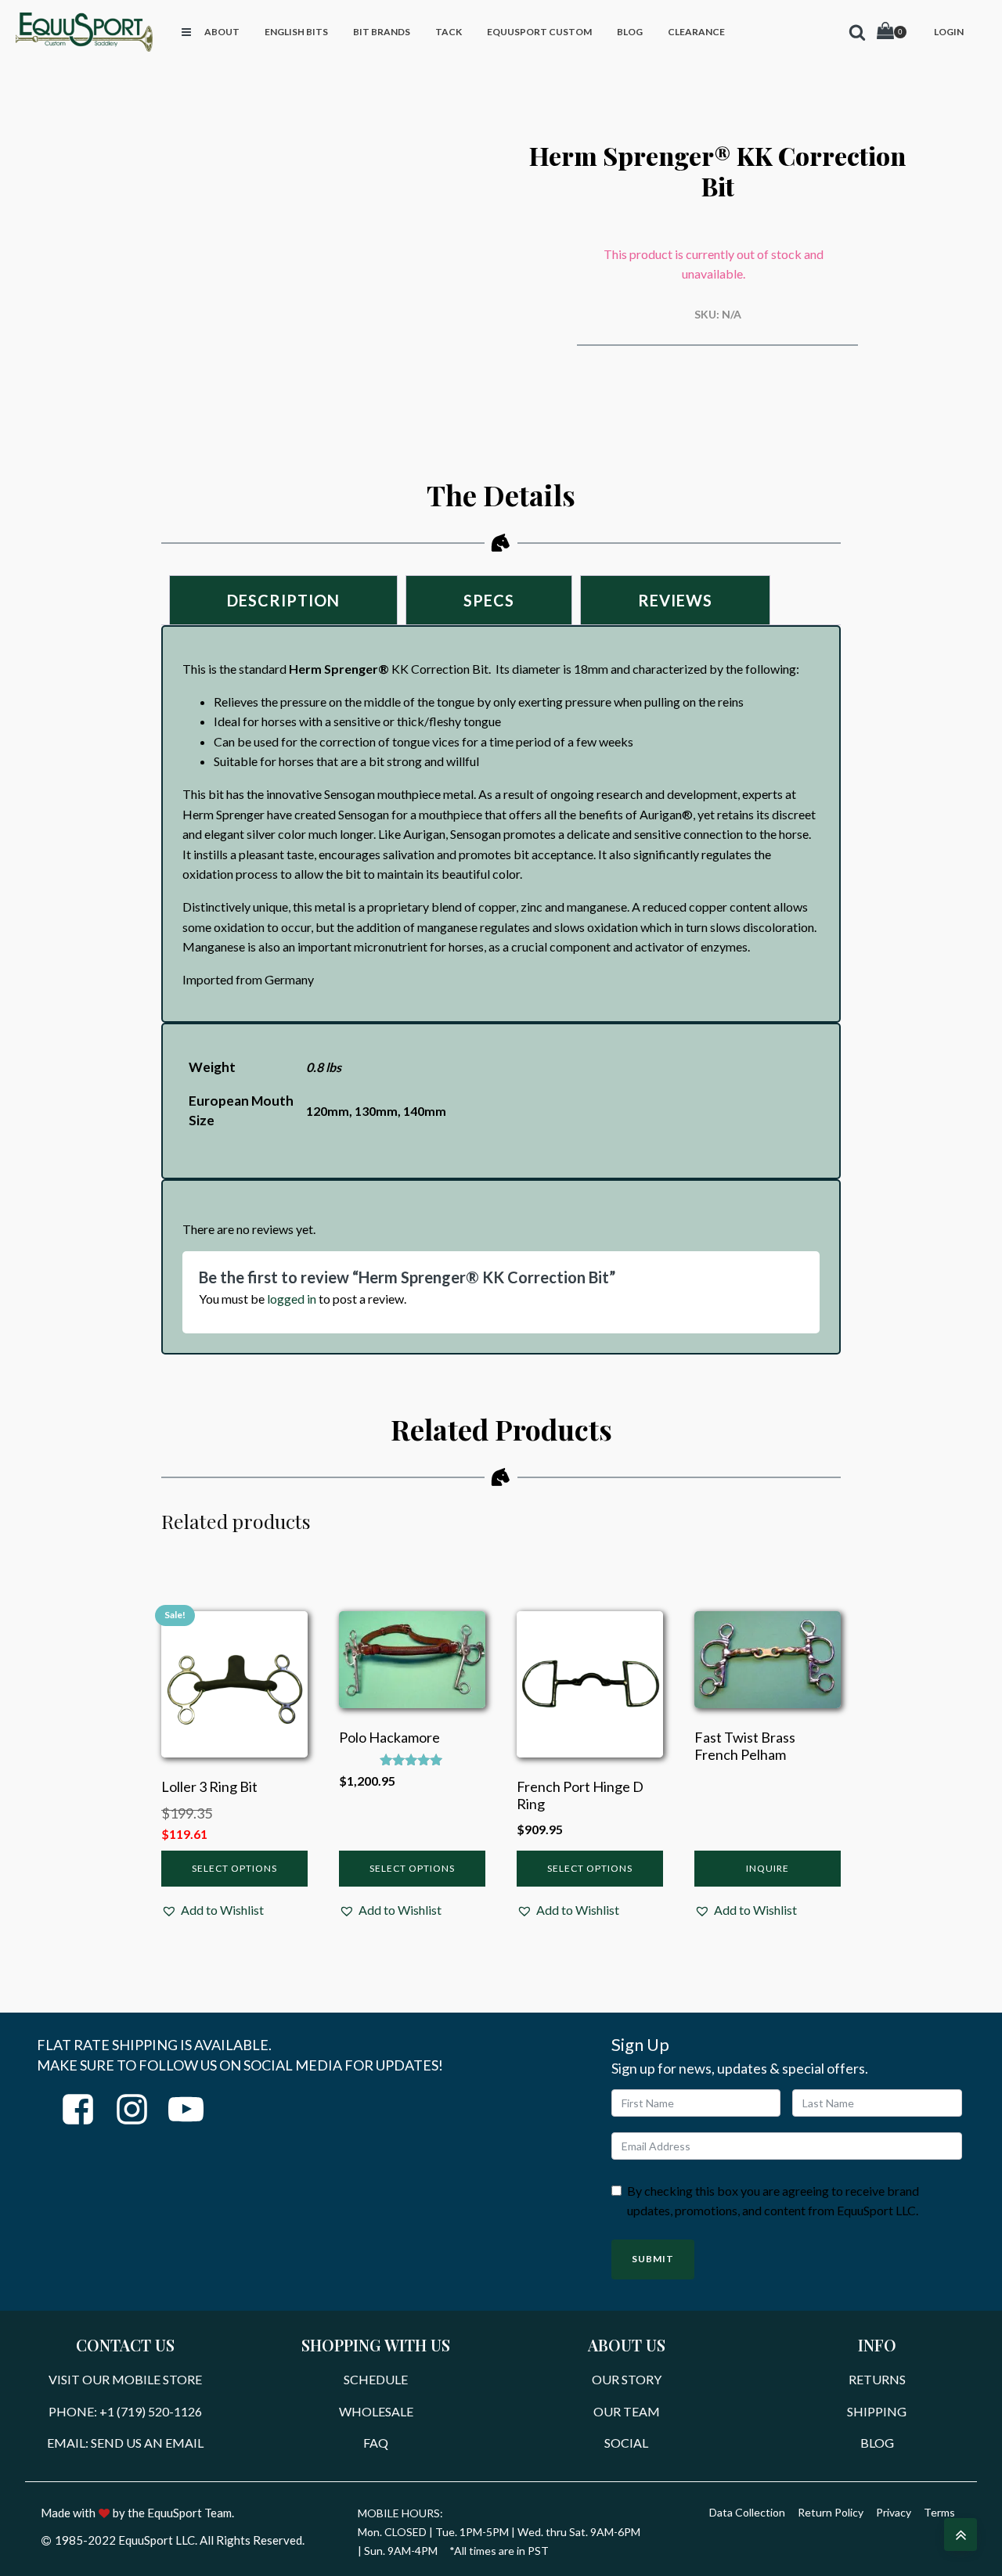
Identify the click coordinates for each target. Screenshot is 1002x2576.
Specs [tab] (489, 600)
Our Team (627, 2411)
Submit (653, 2259)
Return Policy (831, 2512)
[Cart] (892, 32)
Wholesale (376, 2411)
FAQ (376, 2443)
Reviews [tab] (675, 600)
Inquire (768, 1868)
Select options (234, 1868)
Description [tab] (283, 600)
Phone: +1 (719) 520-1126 (125, 2411)
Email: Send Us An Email (125, 2443)
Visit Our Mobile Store (125, 2379)
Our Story (627, 2379)
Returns (877, 2379)
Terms (939, 2512)
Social (626, 2443)
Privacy (894, 2512)
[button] (213, 1910)
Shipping (877, 2411)
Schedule (376, 2379)
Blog (877, 2443)
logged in (292, 1299)
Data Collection (747, 2512)
